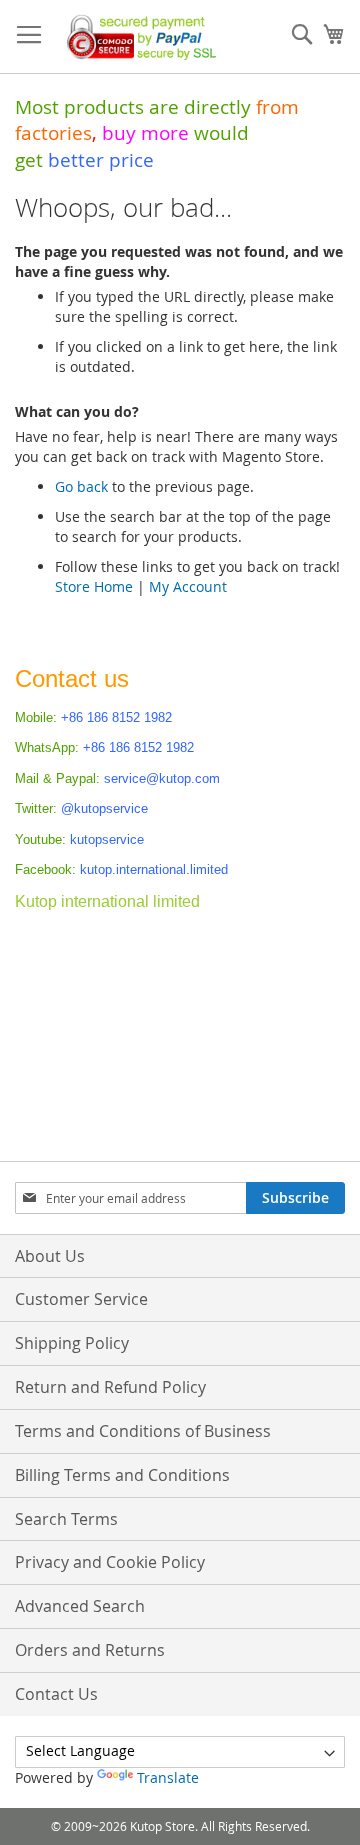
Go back (81, 486)
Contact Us (56, 1694)
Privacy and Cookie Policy (110, 1562)
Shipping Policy (72, 1343)
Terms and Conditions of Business (143, 1431)
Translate (168, 1777)
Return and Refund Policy (110, 1387)
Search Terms (66, 1519)
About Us (50, 1256)
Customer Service (81, 1299)
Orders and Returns (90, 1650)
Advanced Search (80, 1606)
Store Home (94, 586)
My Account (188, 586)
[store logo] (137, 37)
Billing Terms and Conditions (122, 1475)
